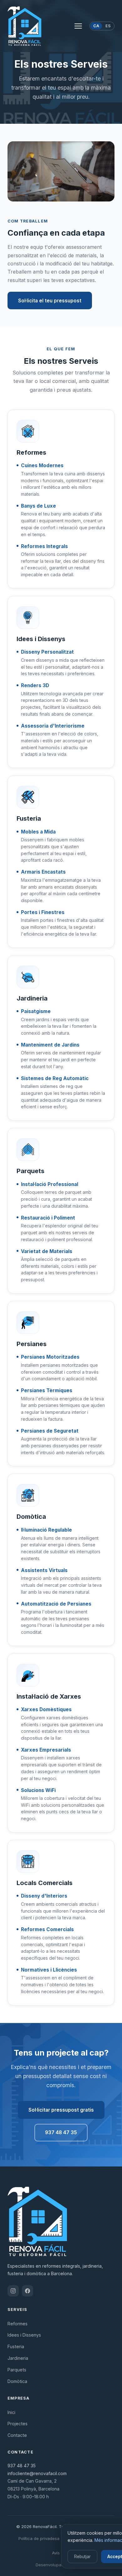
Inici (11, 2412)
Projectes (18, 2424)
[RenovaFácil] (24, 26)
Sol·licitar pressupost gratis (61, 2110)
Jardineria (18, 2358)
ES (108, 26)
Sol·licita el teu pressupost (50, 301)
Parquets (17, 2370)
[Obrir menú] (78, 26)
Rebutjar (82, 2557)
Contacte (17, 2435)
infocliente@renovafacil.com (37, 2473)
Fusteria (16, 2346)
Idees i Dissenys (24, 2335)
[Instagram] (13, 2291)
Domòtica (17, 2381)
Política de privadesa (39, 2538)
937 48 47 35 (61, 2132)
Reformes (18, 2324)
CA (96, 26)
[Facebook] (28, 2291)
